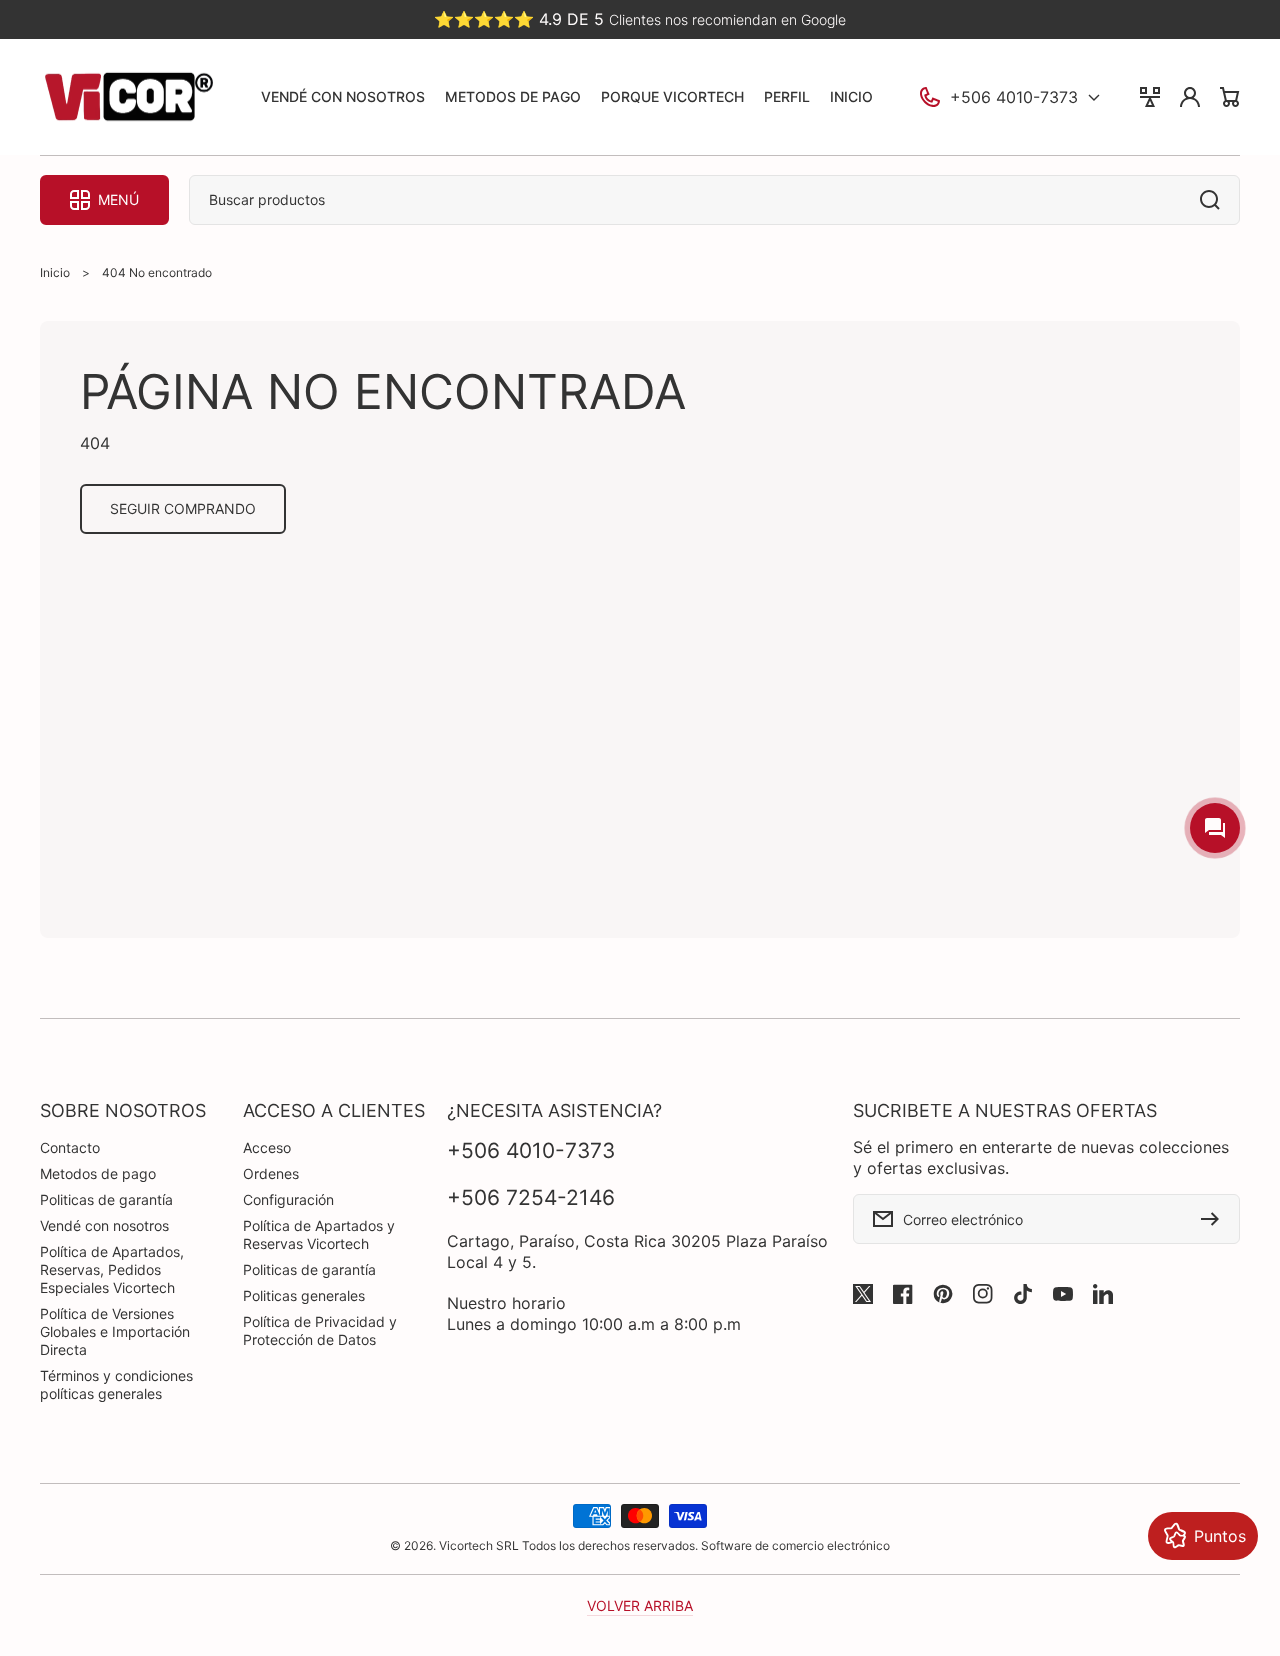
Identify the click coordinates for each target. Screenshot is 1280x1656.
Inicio (55, 272)
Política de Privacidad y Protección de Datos (320, 1330)
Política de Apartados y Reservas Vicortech (319, 1234)
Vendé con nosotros (104, 1225)
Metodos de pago (98, 1173)
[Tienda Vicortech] (128, 97)
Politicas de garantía (106, 1199)
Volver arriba (640, 1605)
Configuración (288, 1199)
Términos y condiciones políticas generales (116, 1384)
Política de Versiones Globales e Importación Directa (115, 1331)
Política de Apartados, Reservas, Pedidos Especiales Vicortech (112, 1269)
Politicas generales (304, 1295)
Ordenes (271, 1173)
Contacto (70, 1147)
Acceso (267, 1147)
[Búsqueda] (1215, 200)
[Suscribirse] (1215, 1219)
